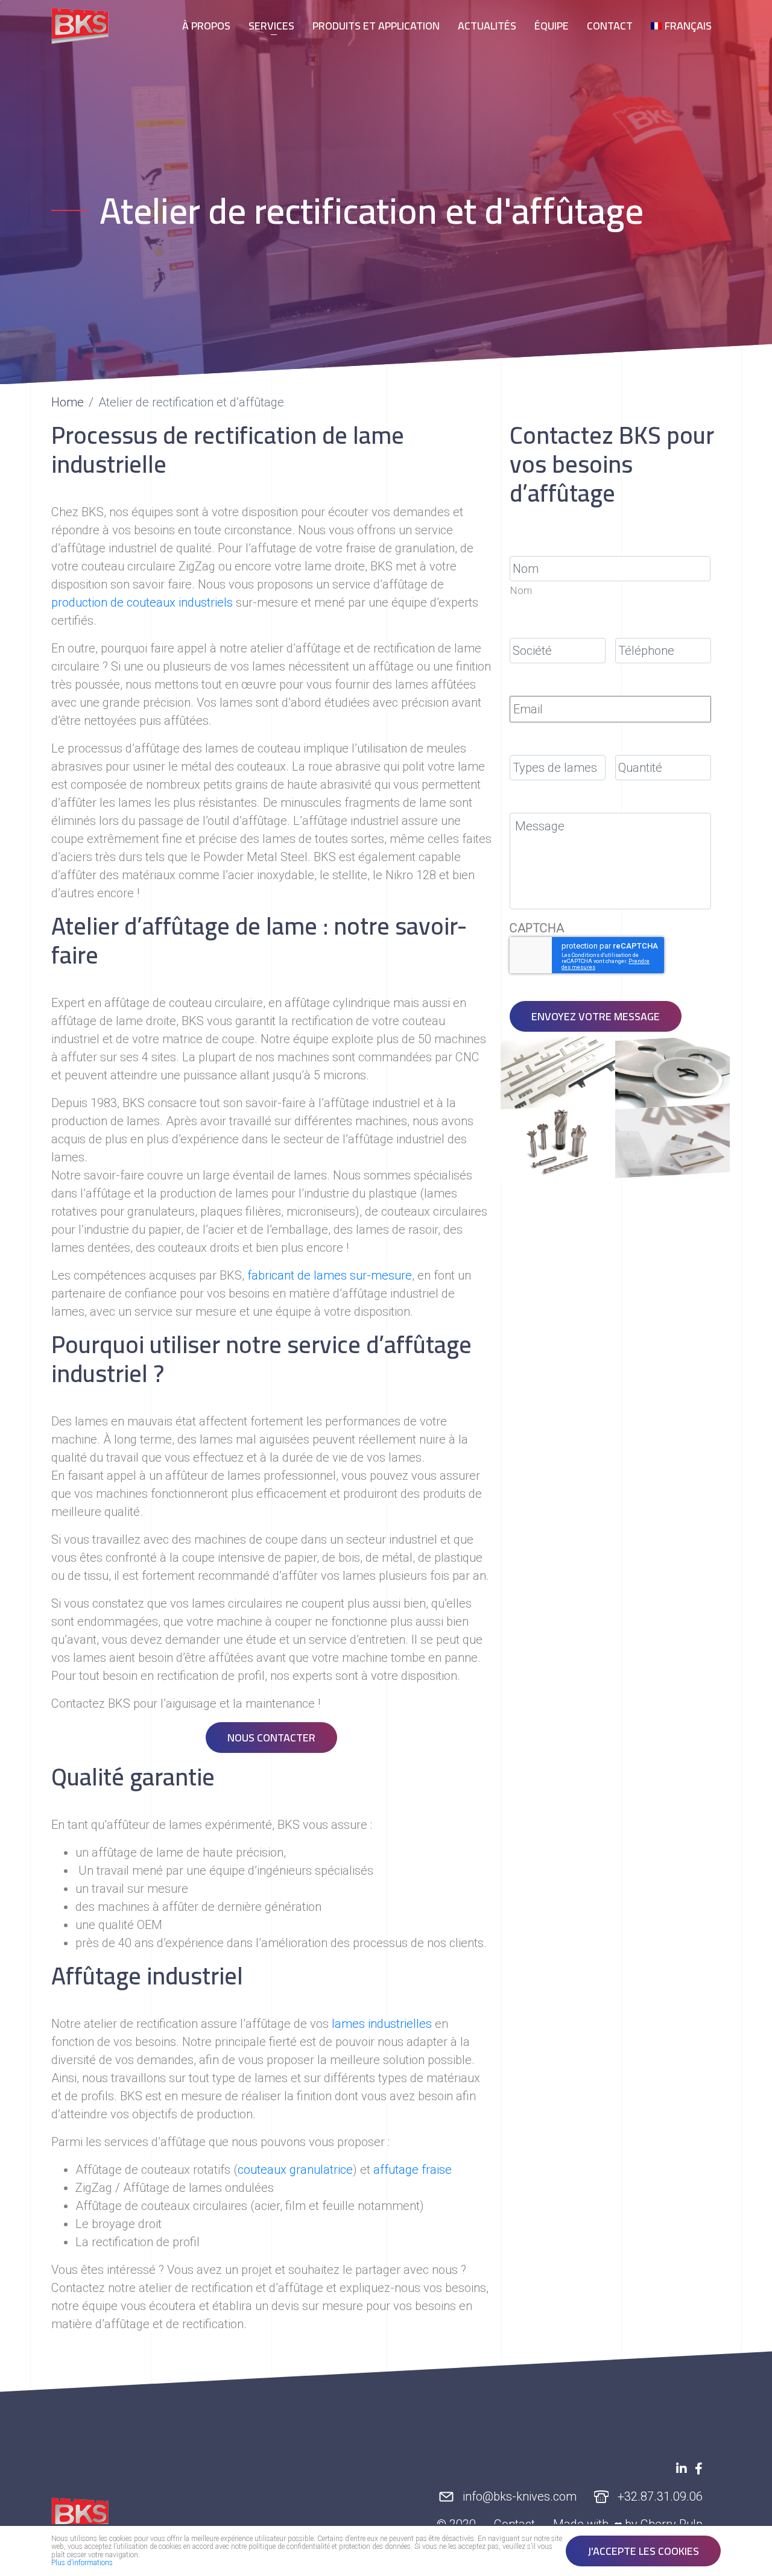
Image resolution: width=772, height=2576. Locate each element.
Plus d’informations (82, 2563)
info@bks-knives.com (518, 2497)
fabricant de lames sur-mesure (330, 1275)
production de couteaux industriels (142, 602)
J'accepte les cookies (643, 2551)
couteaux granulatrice (295, 2170)
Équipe (552, 26)
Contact (610, 26)
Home (68, 402)
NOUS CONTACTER (271, 1738)
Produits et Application (376, 26)
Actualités (487, 26)
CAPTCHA (537, 928)
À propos (206, 26)
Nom (521, 591)
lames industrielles (382, 2024)
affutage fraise (413, 2170)
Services (271, 26)
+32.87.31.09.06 (659, 2497)
